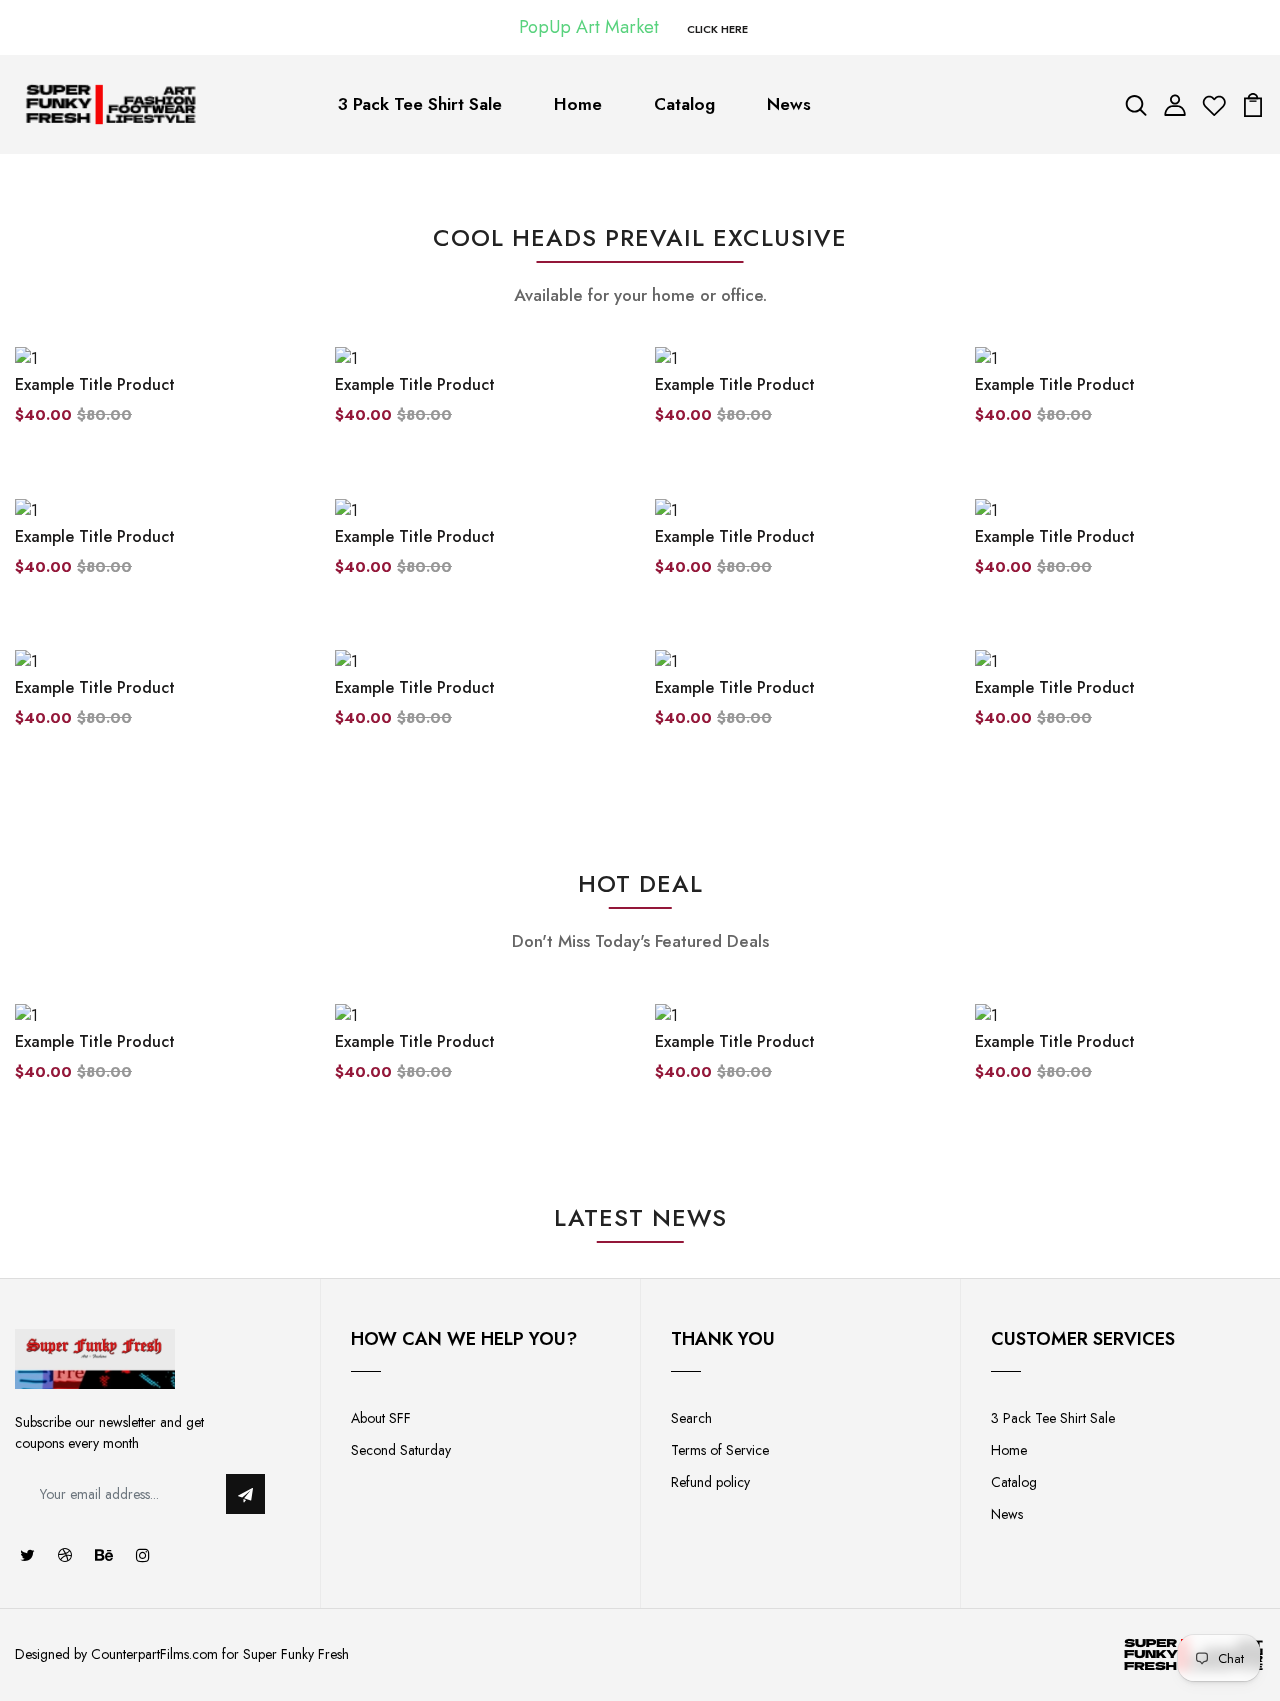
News (789, 104)
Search (691, 1418)
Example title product (95, 384)
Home (578, 104)
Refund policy (710, 1482)
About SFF (381, 1418)
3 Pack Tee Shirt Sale (420, 104)
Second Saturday (401, 1450)
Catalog (684, 104)
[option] (160, 1059)
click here (717, 29)
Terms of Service (720, 1450)
